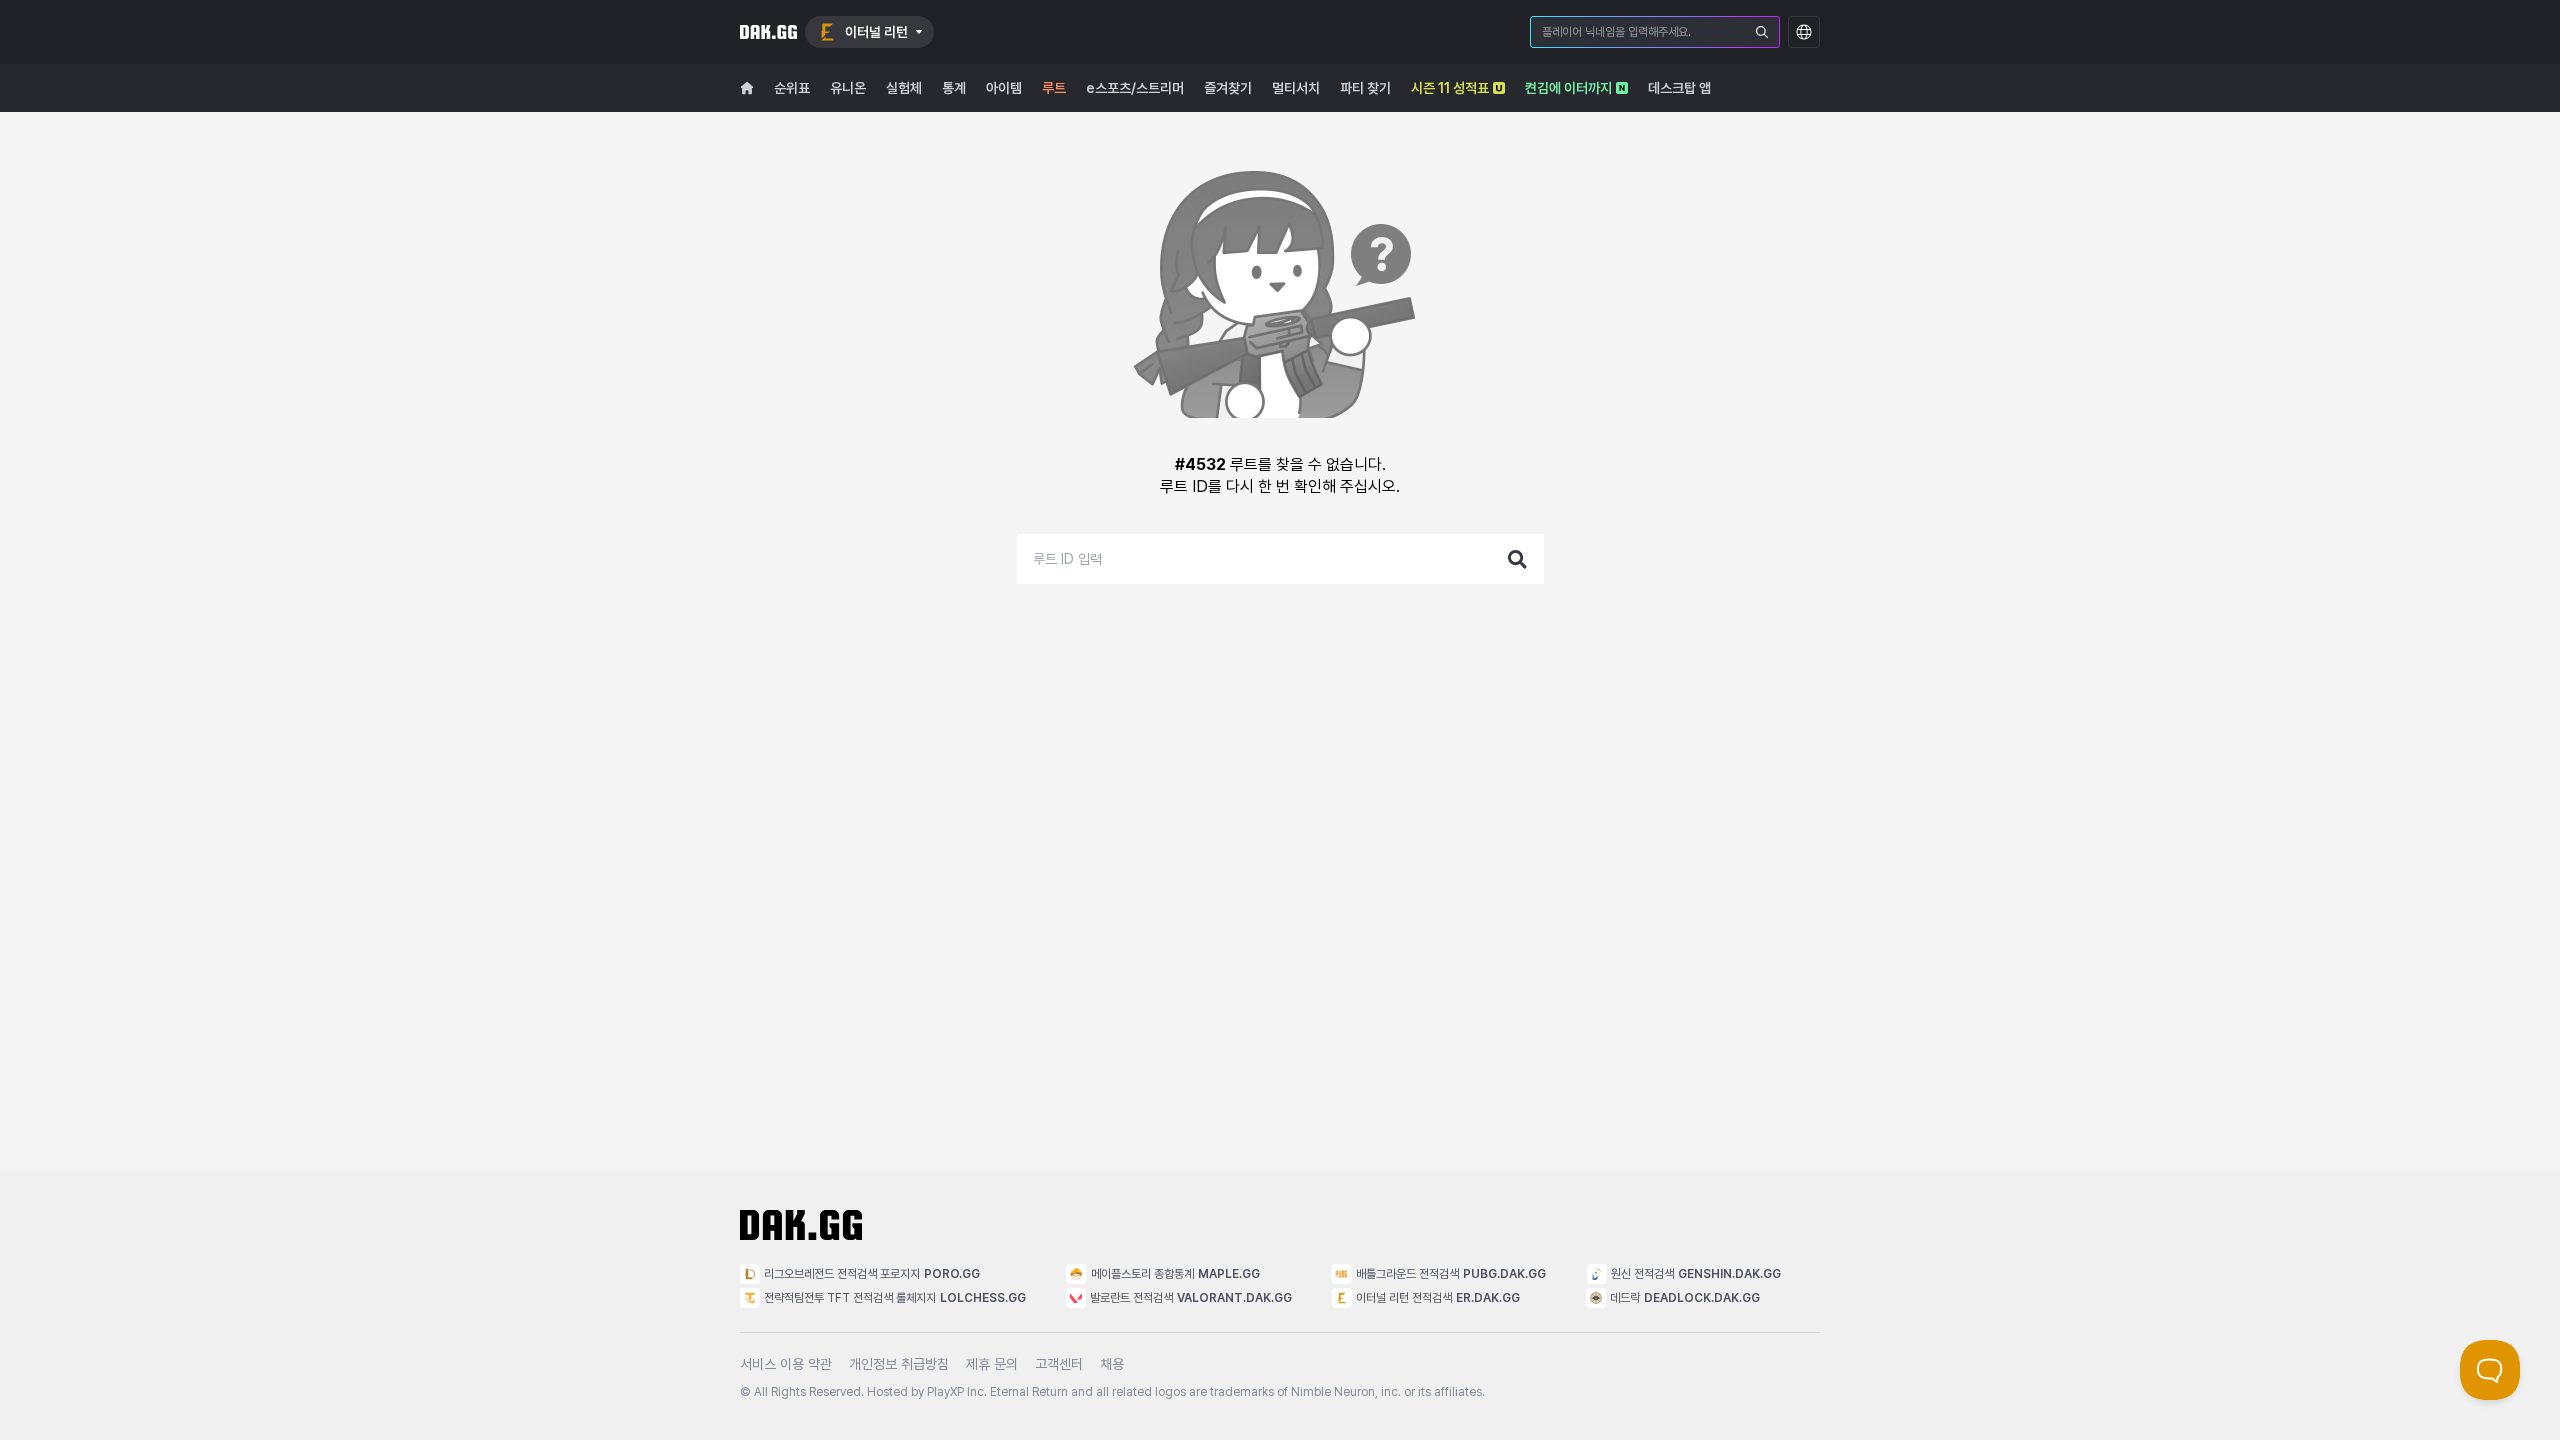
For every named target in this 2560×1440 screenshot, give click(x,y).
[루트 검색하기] (1518, 559)
